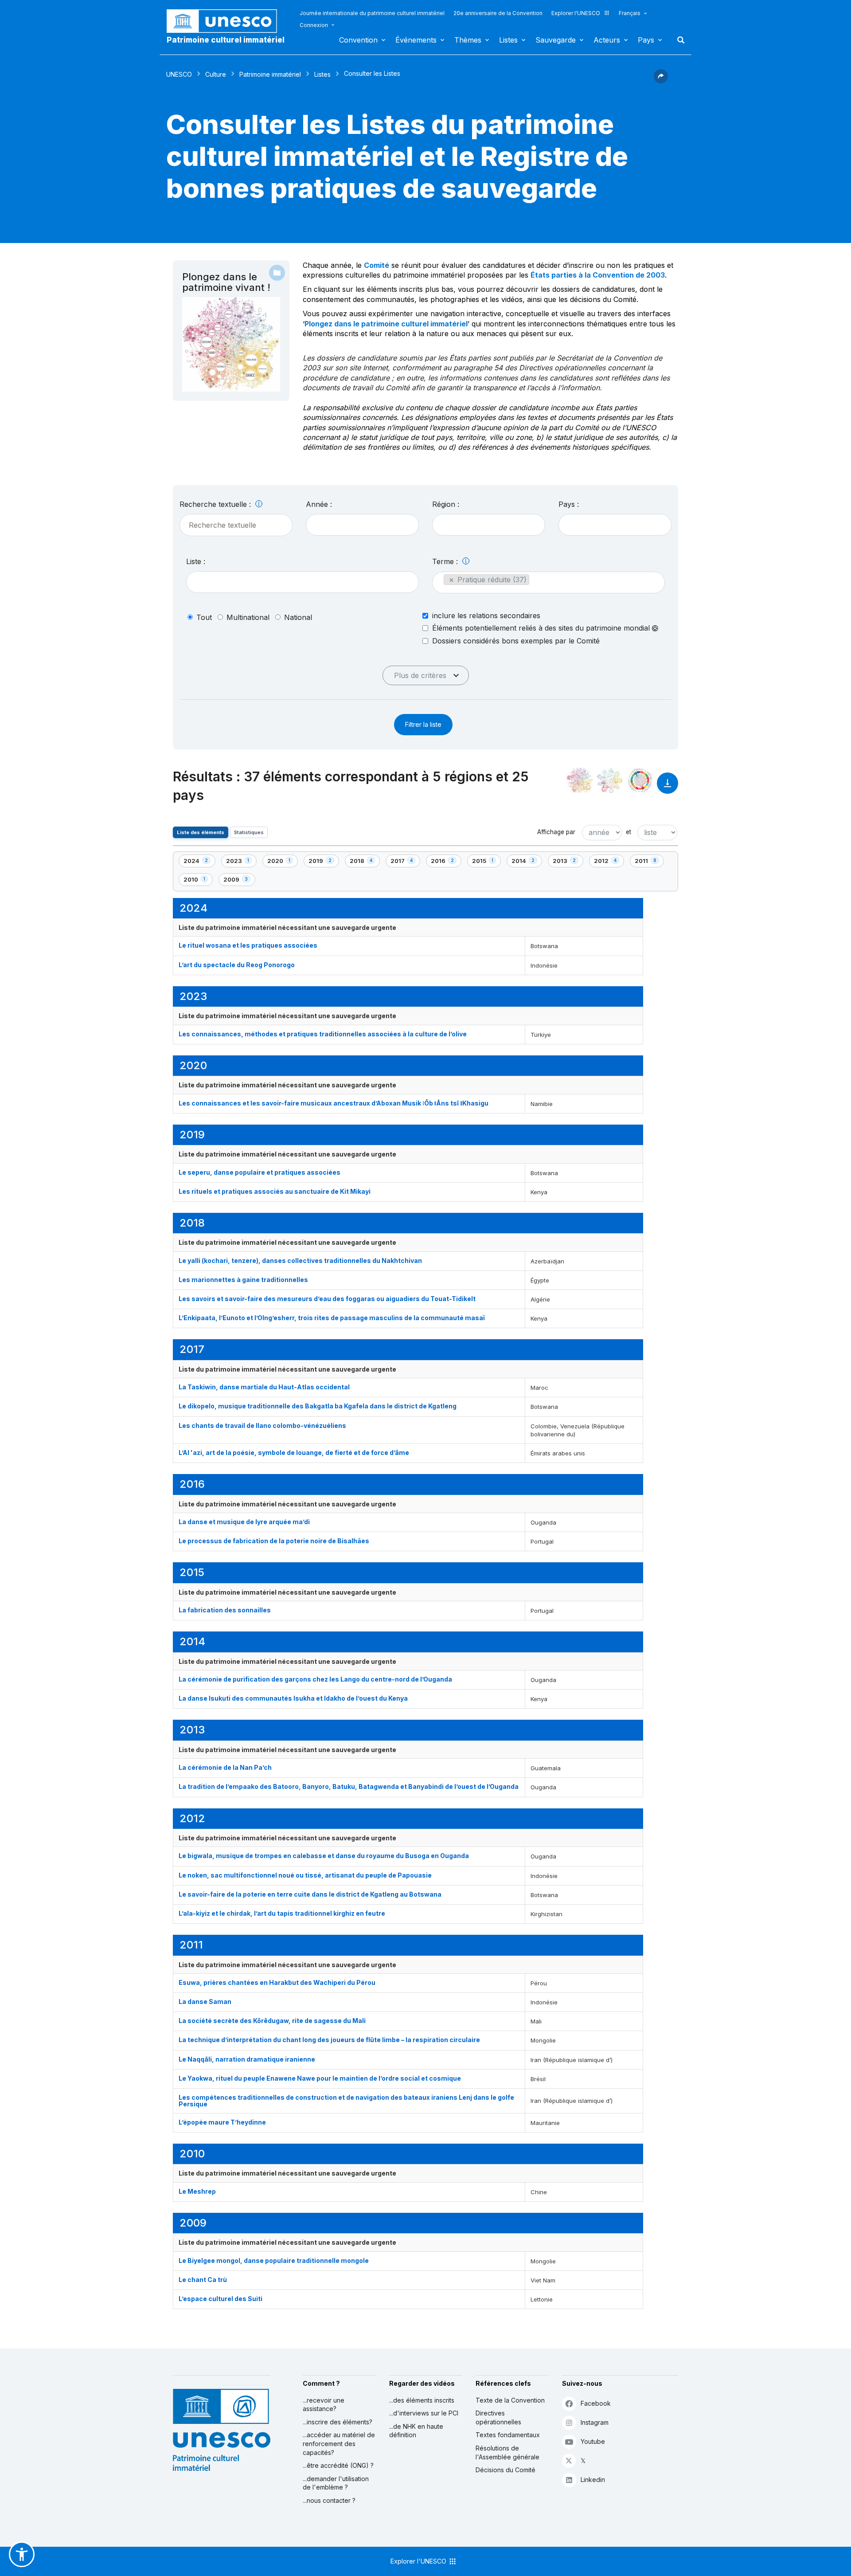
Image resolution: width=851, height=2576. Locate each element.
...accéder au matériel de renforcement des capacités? (339, 2443)
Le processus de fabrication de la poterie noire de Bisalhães (274, 1541)
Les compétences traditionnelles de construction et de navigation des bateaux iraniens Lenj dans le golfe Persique (346, 2101)
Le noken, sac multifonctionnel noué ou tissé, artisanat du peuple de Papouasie (305, 1875)
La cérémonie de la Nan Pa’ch (225, 1767)
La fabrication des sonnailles (225, 1610)
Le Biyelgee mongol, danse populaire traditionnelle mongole (274, 2260)
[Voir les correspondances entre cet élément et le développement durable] (640, 780)
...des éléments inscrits (422, 2400)
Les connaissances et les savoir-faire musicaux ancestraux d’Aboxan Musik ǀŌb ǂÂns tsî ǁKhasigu (334, 1103)
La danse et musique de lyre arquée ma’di (244, 1522)
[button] (661, 81)
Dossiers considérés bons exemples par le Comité (516, 641)
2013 (568, 862)
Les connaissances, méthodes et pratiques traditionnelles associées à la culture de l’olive (323, 1034)
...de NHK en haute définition (416, 2431)
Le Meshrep (197, 2191)
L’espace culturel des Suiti (221, 2299)
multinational (248, 617)
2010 (198, 881)
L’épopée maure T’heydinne (222, 2122)
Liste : (196, 561)
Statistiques (249, 832)
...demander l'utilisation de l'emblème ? (336, 2483)
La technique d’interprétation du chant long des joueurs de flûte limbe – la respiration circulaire (329, 2040)
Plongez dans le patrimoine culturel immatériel (386, 324)
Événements (416, 40)
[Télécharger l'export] (668, 787)
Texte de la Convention (510, 2400)
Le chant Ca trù (203, 2280)
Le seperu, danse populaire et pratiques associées (260, 1172)
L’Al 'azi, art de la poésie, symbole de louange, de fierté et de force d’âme (294, 1453)
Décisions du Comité (506, 2470)
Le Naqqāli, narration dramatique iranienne (247, 2059)
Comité (377, 265)
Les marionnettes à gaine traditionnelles (243, 1280)
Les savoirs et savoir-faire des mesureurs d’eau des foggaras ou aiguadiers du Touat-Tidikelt (327, 1299)
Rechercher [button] (678, 40)
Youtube (593, 2441)
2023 (241, 862)
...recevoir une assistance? (324, 2405)
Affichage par (556, 832)
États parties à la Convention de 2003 (598, 275)
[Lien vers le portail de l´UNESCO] (226, 21)
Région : (446, 504)
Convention (358, 40)
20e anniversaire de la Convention (498, 13)
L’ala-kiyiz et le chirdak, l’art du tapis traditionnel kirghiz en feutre (282, 1913)
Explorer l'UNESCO (576, 13)
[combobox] (362, 525)
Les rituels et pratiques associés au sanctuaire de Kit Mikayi (275, 1191)
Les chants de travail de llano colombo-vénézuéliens (262, 1425)
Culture (216, 74)
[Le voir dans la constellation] (580, 780)
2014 (527, 862)
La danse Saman (205, 2002)
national (298, 617)
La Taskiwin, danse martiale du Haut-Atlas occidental (264, 1387)
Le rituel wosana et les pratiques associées (248, 945)
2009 (238, 881)
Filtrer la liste (423, 724)
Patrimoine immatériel (270, 74)
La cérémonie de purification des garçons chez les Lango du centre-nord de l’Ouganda (316, 1679)
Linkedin (593, 2480)
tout (204, 617)
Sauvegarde (556, 40)
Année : (319, 504)
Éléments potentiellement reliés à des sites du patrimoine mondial (542, 628)
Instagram (595, 2422)
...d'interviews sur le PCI (424, 2413)
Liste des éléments (201, 832)
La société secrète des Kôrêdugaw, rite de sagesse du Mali (272, 2021)
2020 (282, 862)
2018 (365, 862)
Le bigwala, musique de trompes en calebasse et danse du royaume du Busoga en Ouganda (324, 1856)
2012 (609, 862)
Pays (646, 40)
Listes (508, 40)
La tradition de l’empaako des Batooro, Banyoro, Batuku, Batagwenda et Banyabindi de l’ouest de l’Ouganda (349, 1786)
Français (630, 13)
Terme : (446, 561)
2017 (405, 862)
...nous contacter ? (329, 2500)
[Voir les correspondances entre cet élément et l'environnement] (610, 780)
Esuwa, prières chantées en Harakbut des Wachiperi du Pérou (277, 1982)
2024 (199, 862)
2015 (486, 862)
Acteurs (607, 40)
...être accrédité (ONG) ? (338, 2465)
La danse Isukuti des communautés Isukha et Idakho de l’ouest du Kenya (293, 1698)
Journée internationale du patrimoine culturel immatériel (372, 13)
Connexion (314, 25)
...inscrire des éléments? (338, 2422)
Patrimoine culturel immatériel (226, 40)
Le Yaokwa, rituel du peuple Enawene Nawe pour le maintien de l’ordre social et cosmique (320, 2078)
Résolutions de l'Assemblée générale (507, 2452)
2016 (446, 862)
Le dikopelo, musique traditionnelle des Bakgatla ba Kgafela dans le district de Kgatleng (318, 1406)
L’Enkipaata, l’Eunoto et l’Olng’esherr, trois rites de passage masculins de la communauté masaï (332, 1318)
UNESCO (179, 74)
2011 (649, 862)
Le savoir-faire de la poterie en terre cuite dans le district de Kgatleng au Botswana (310, 1894)
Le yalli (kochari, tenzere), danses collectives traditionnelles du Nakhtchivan (300, 1261)
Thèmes (468, 40)
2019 (324, 862)
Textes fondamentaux (508, 2435)
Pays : (569, 504)
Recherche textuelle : (216, 504)
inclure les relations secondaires (486, 616)
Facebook (596, 2403)
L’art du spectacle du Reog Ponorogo (237, 965)
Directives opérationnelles (498, 2417)
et (628, 832)
